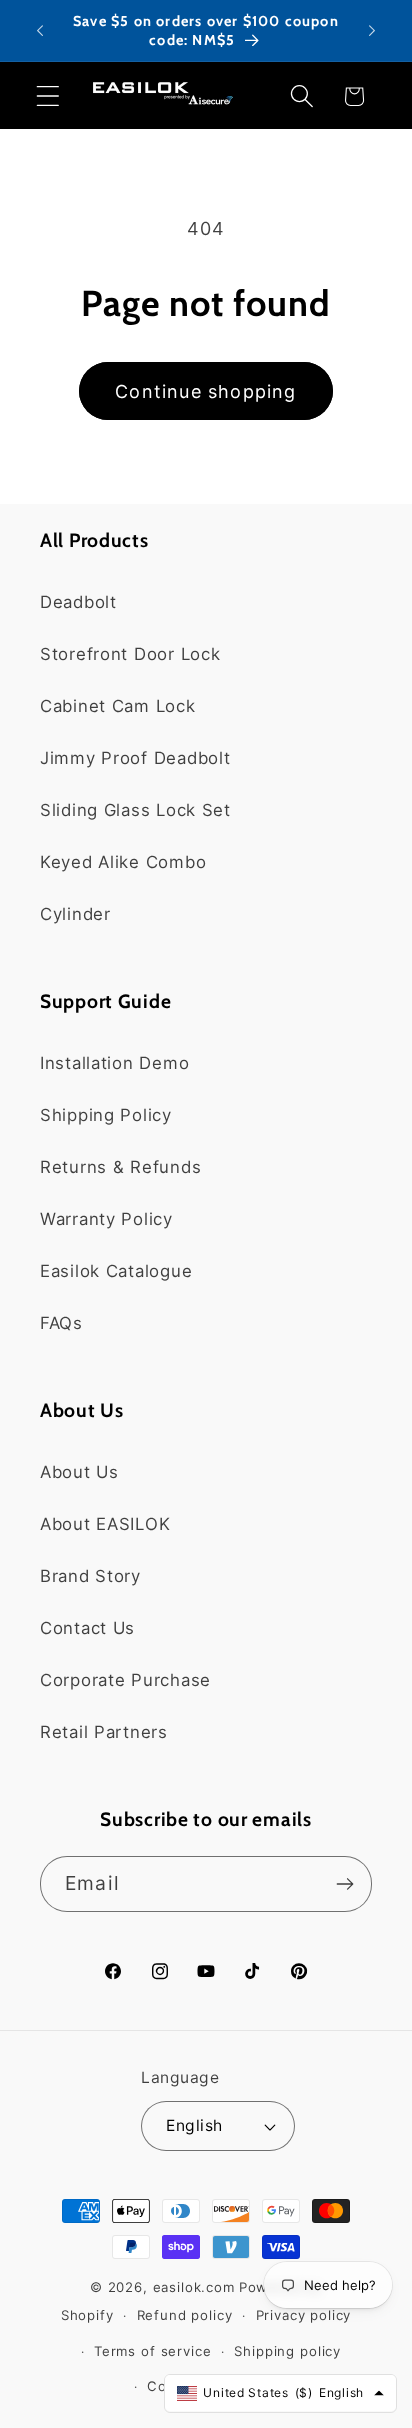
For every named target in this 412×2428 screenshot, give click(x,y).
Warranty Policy (106, 1219)
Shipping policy (287, 2351)
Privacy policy (304, 2315)
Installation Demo (114, 1063)
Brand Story (90, 1576)
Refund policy (185, 2315)
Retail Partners (104, 1732)
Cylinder (75, 914)
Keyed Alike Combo (123, 862)
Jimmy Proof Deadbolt (135, 758)
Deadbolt (78, 602)
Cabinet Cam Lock (118, 706)
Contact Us (87, 1628)
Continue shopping (205, 391)
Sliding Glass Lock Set (135, 810)
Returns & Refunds (120, 1167)
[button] (48, 96)
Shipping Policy (106, 1115)
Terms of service (152, 2351)
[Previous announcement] (40, 31)
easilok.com (194, 2287)
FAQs (61, 1323)
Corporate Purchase (125, 1680)
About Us (79, 1472)
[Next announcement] (372, 31)
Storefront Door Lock (130, 654)
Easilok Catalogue (116, 1271)
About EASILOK (105, 1524)
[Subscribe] (344, 1884)
